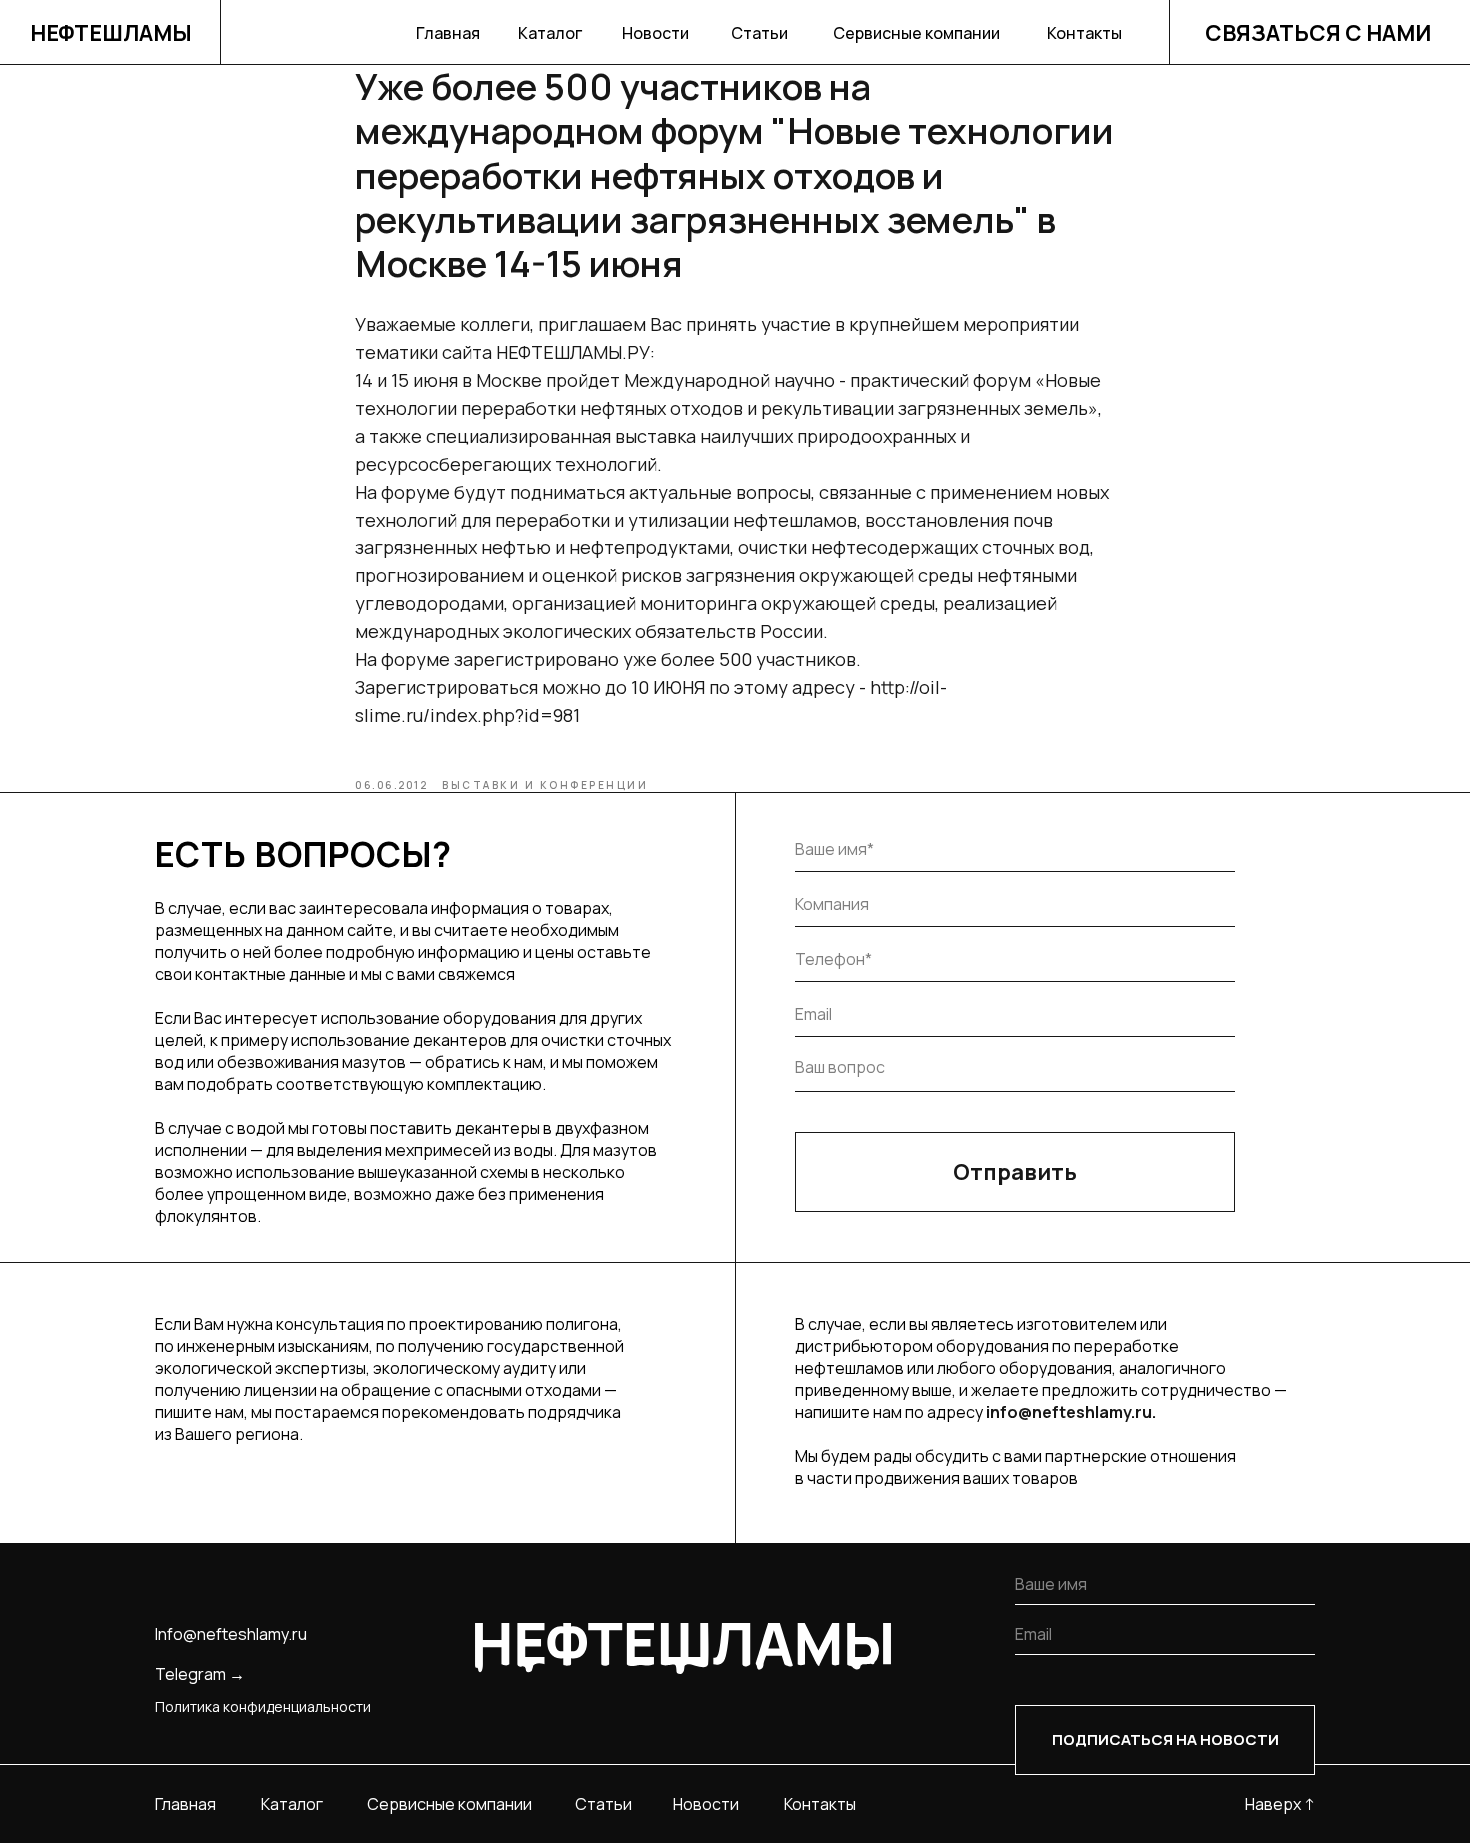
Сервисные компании (916, 33)
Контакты (1084, 33)
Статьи (759, 33)
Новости (655, 33)
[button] (1320, 32)
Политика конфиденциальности (263, 1706)
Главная (448, 33)
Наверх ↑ (1280, 1804)
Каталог (550, 33)
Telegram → (200, 1674)
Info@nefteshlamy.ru (231, 1634)
